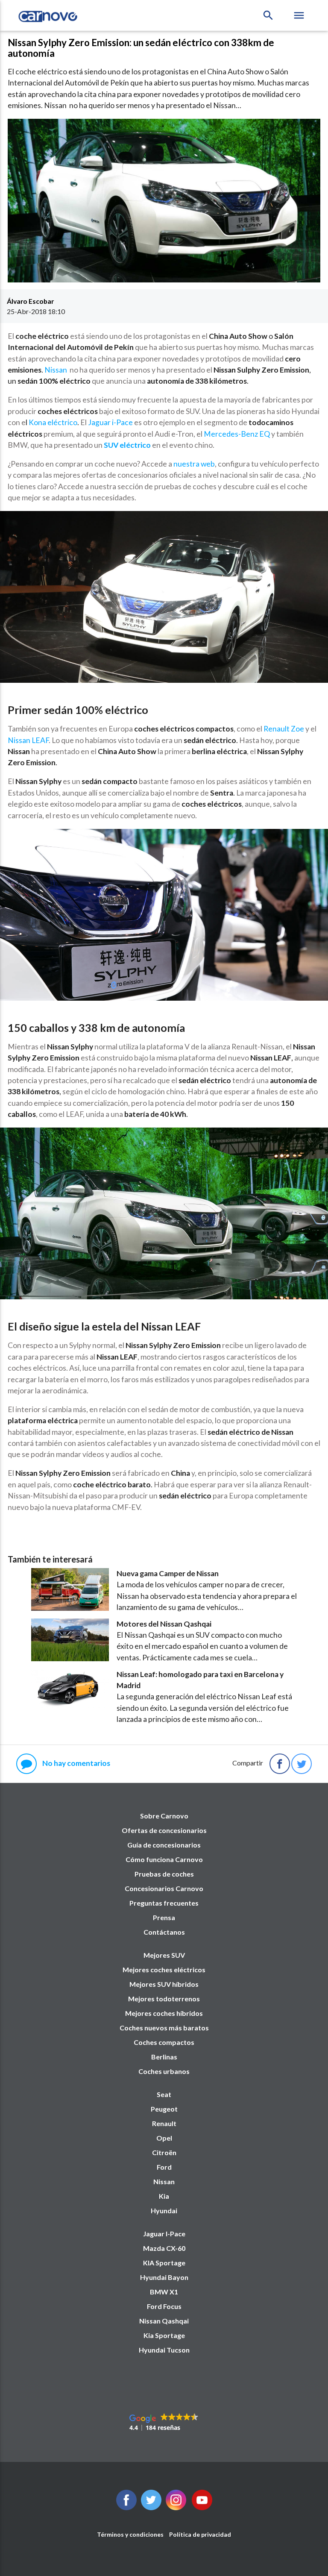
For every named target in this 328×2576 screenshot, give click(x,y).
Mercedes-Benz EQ (237, 434)
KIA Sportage (164, 2263)
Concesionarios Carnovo (164, 1888)
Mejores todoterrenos (164, 1999)
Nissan (56, 370)
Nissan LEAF (28, 740)
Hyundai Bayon (164, 2277)
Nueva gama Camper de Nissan (168, 1573)
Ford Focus (164, 2306)
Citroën (164, 2152)
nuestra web (194, 464)
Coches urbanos (164, 2071)
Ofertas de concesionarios (164, 1830)
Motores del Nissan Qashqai (164, 1624)
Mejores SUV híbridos (164, 1984)
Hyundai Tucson (164, 2350)
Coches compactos (164, 2042)
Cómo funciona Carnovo (164, 1859)
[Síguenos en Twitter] (126, 2507)
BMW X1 (164, 2292)
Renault (164, 2123)
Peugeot (164, 2109)
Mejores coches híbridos (164, 2013)
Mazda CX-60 (164, 2248)
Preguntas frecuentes (164, 1903)
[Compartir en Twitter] (302, 1764)
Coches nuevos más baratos (164, 2028)
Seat (164, 2094)
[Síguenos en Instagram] (176, 2507)
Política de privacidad (200, 2534)
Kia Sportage (164, 2335)
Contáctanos (164, 1932)
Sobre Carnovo (164, 1816)
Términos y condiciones (130, 2534)
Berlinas (164, 2057)
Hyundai (164, 2210)
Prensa (164, 1917)
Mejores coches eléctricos (164, 1969)
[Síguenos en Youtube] (202, 2507)
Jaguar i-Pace (110, 422)
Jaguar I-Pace (164, 2234)
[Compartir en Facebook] (280, 1764)
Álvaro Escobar (30, 301)
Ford (164, 2167)
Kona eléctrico (53, 422)
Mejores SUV (164, 1955)
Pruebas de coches (164, 1874)
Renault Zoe (284, 729)
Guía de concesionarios (164, 1845)
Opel (164, 2138)
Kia (164, 2196)
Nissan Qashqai (164, 2321)
